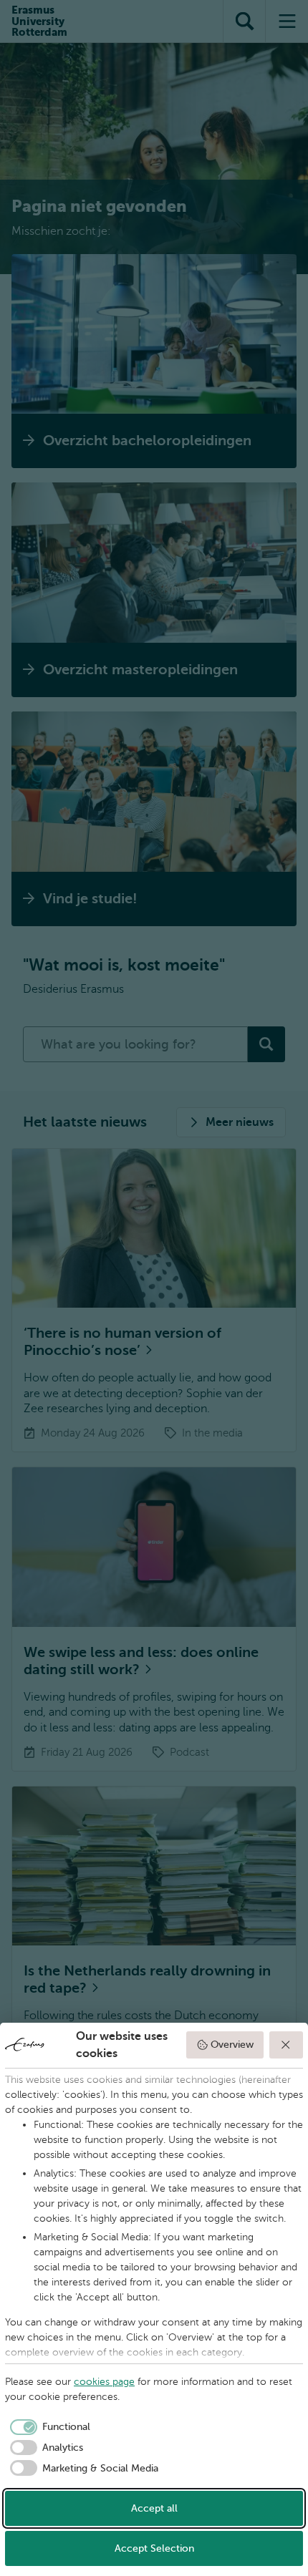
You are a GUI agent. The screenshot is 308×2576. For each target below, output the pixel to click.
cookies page (104, 2382)
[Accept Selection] (287, 2045)
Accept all (154, 2508)
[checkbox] (48, 2427)
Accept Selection (154, 2548)
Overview (232, 2045)
